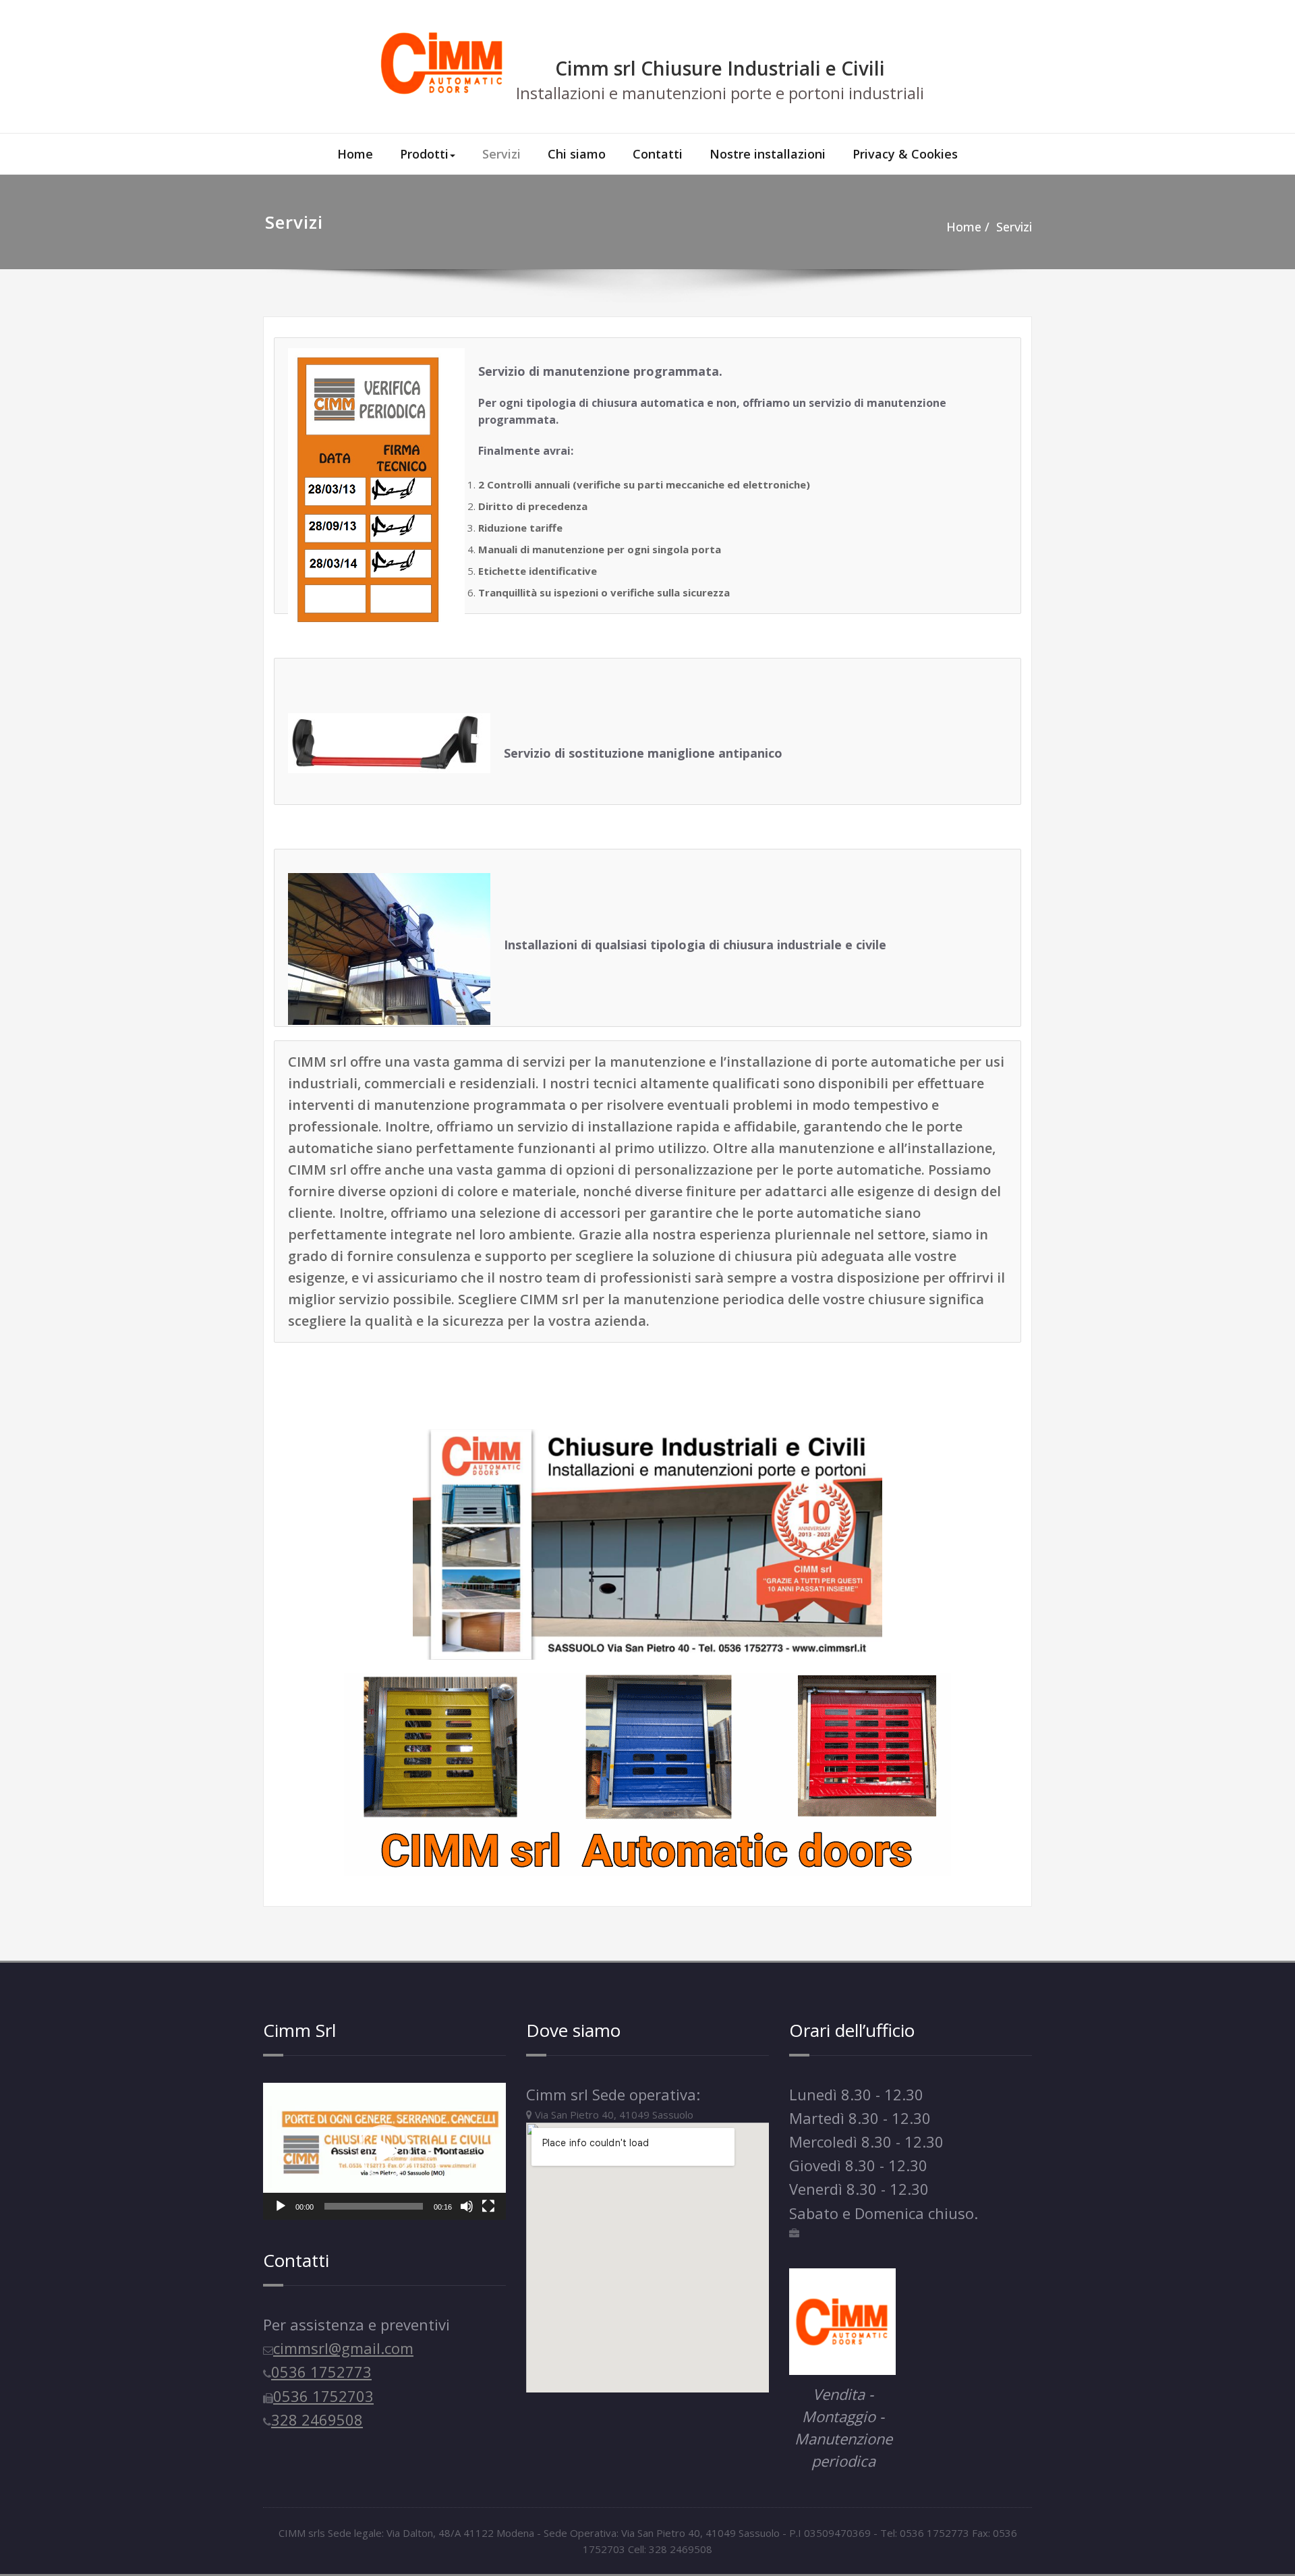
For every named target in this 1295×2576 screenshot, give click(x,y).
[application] (384, 2152)
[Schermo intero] (488, 2206)
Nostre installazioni (768, 154)
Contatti (658, 154)
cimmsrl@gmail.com (343, 2348)
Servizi (501, 154)
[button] (384, 2152)
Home (355, 154)
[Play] (281, 2206)
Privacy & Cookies (905, 154)
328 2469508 (317, 2419)
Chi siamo (577, 154)
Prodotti (424, 154)
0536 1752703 (323, 2396)
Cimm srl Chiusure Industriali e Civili (720, 68)
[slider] (374, 2206)
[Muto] (467, 2206)
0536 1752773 (321, 2372)
